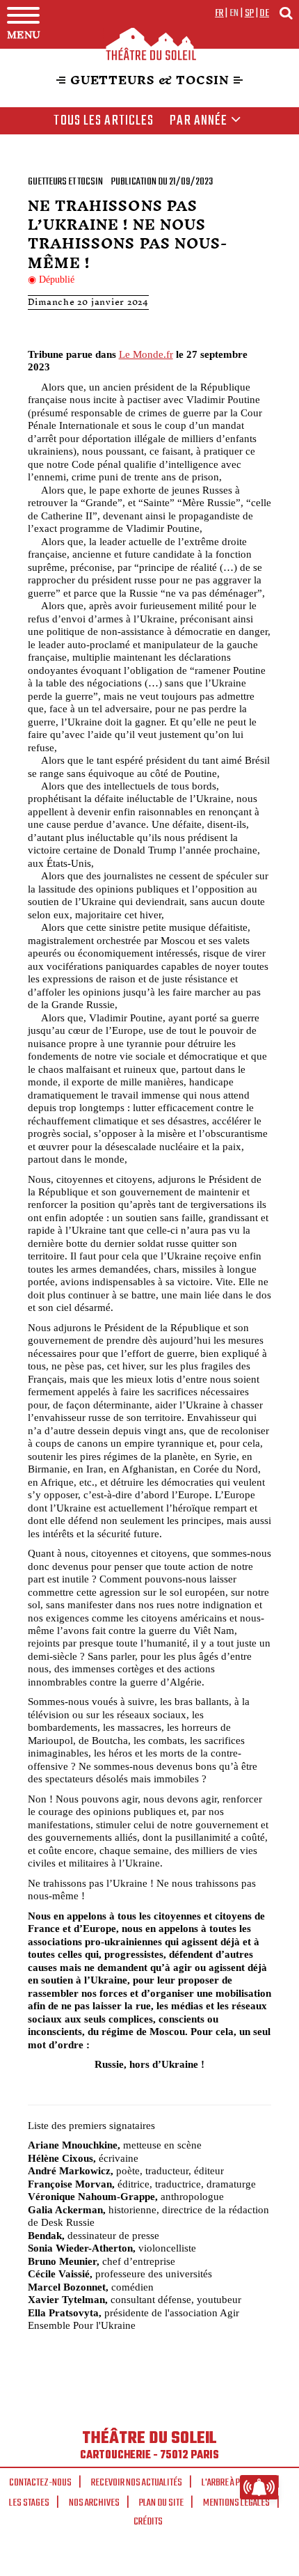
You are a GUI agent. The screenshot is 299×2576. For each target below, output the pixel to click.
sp (250, 13)
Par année (199, 121)
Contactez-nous (40, 2483)
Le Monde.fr (146, 354)
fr (219, 13)
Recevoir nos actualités (137, 2483)
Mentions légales (236, 2503)
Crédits (148, 2522)
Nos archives (94, 2503)
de (264, 13)
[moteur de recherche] (286, 13)
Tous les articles (104, 121)
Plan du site (161, 2503)
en (234, 13)
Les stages (29, 2503)
